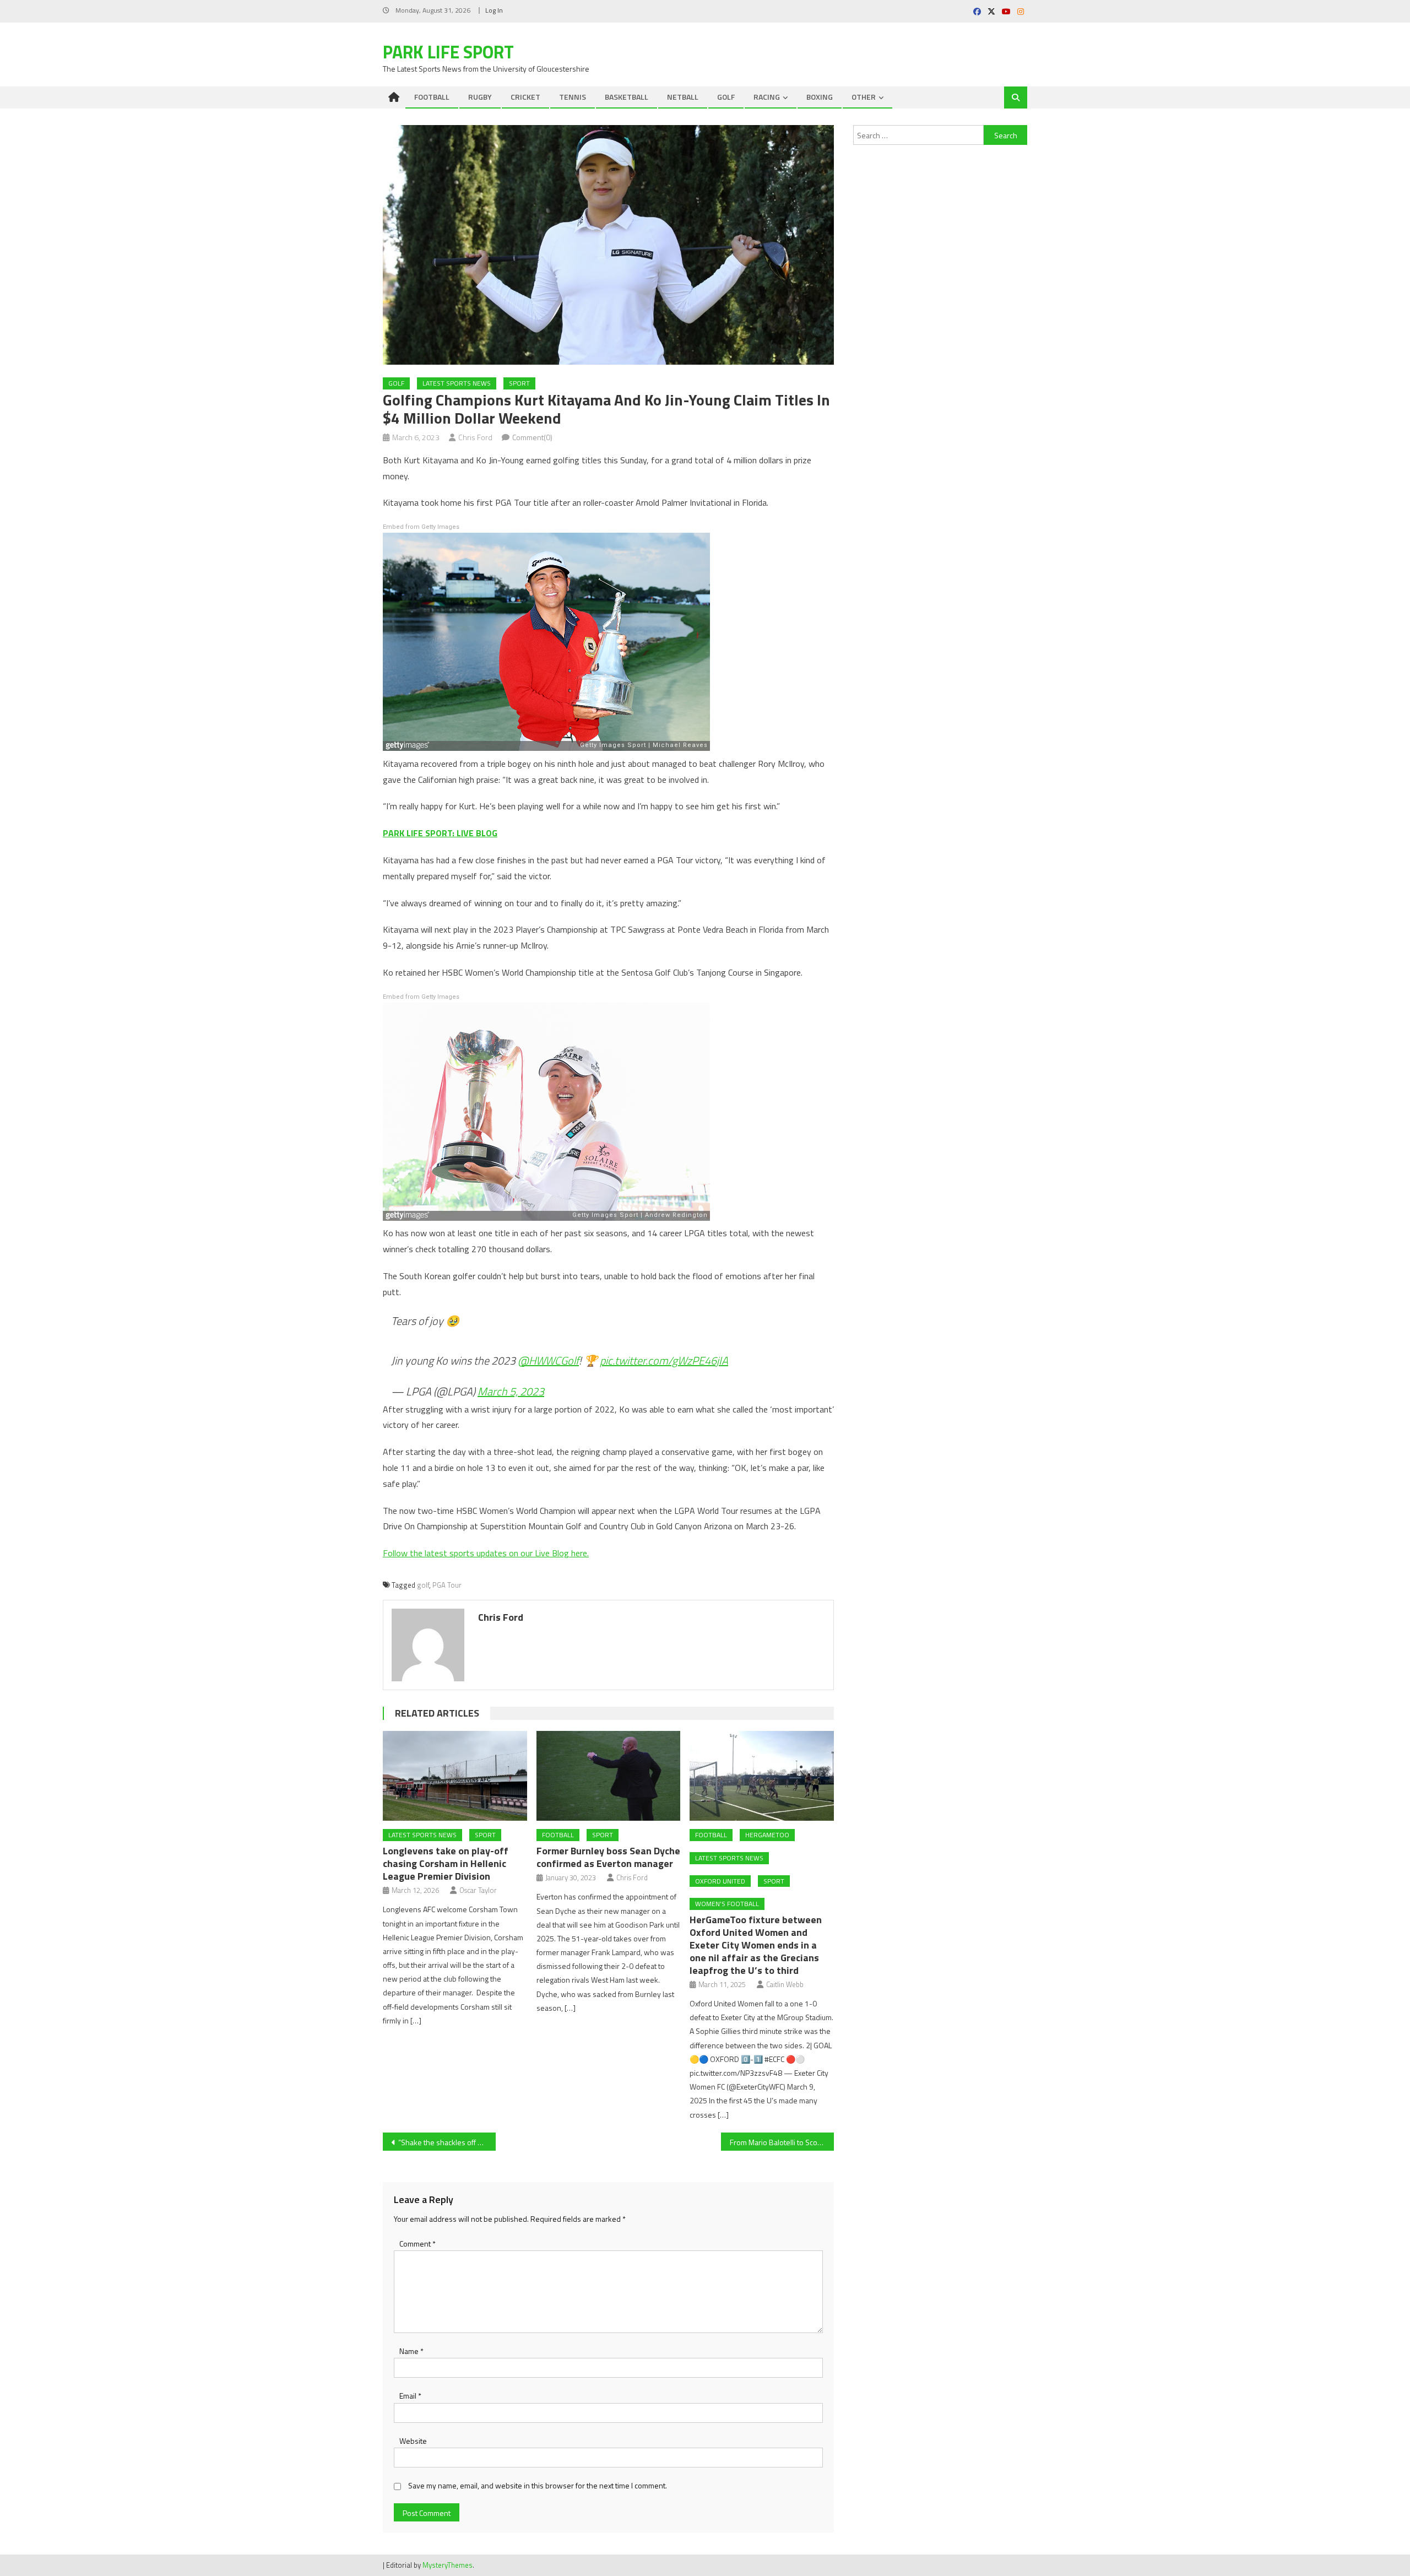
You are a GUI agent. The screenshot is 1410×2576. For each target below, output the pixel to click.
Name (411, 2351)
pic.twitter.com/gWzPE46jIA (664, 1360)
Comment (417, 2244)
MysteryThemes (448, 2565)
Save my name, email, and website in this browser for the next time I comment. (538, 2485)
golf (423, 1585)
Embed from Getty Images (421, 527)
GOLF (726, 97)
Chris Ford (475, 437)
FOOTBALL (432, 97)
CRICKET (525, 97)
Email (410, 2396)
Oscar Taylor (478, 1890)
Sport (519, 383)
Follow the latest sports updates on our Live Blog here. (486, 1553)
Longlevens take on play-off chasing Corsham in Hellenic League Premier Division (446, 1863)
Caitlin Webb (785, 1984)
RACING (767, 97)
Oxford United (720, 1881)
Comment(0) (532, 437)
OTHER (864, 97)
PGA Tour (447, 1585)
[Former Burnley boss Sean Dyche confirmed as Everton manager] (609, 1776)
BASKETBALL (627, 97)
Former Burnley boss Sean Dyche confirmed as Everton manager (608, 1857)
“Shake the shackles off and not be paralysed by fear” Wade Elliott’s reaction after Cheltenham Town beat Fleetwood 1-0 (447, 2142)
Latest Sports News (457, 383)
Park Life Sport (448, 52)
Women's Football (727, 1904)
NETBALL (683, 97)
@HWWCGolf (548, 1360)
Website (413, 2441)
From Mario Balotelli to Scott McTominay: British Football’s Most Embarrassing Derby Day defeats (782, 2142)
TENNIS (573, 97)
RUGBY (480, 97)
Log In (494, 10)
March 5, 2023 (511, 1391)
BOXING (820, 97)
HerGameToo (767, 1835)
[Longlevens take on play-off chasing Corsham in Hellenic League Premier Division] (455, 1776)
